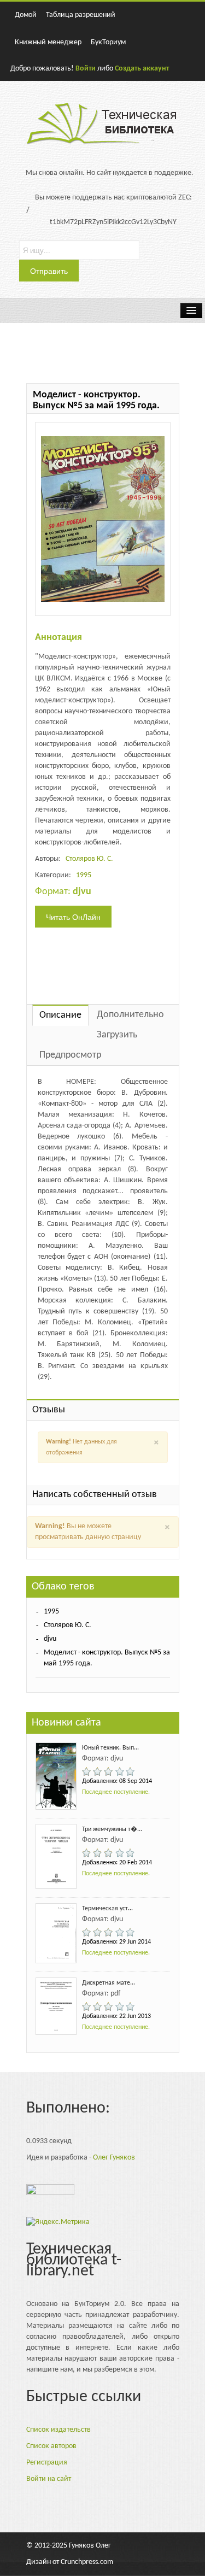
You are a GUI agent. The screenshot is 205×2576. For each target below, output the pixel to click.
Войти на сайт (49, 2479)
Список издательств (58, 2430)
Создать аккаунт (142, 69)
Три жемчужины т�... (112, 1829)
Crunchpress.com (87, 2562)
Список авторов (51, 2446)
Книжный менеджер (48, 42)
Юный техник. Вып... (110, 1748)
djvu (50, 1639)
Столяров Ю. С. (89, 859)
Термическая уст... (107, 1909)
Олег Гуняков (114, 2158)
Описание (60, 1015)
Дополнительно (130, 1015)
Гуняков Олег (90, 2546)
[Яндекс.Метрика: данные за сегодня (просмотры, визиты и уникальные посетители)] (58, 2222)
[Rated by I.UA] (50, 2193)
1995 (84, 875)
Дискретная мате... (109, 1983)
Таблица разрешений (81, 15)
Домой (26, 15)
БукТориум (108, 42)
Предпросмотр (70, 1055)
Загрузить (117, 1035)
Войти (86, 69)
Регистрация (47, 2463)
